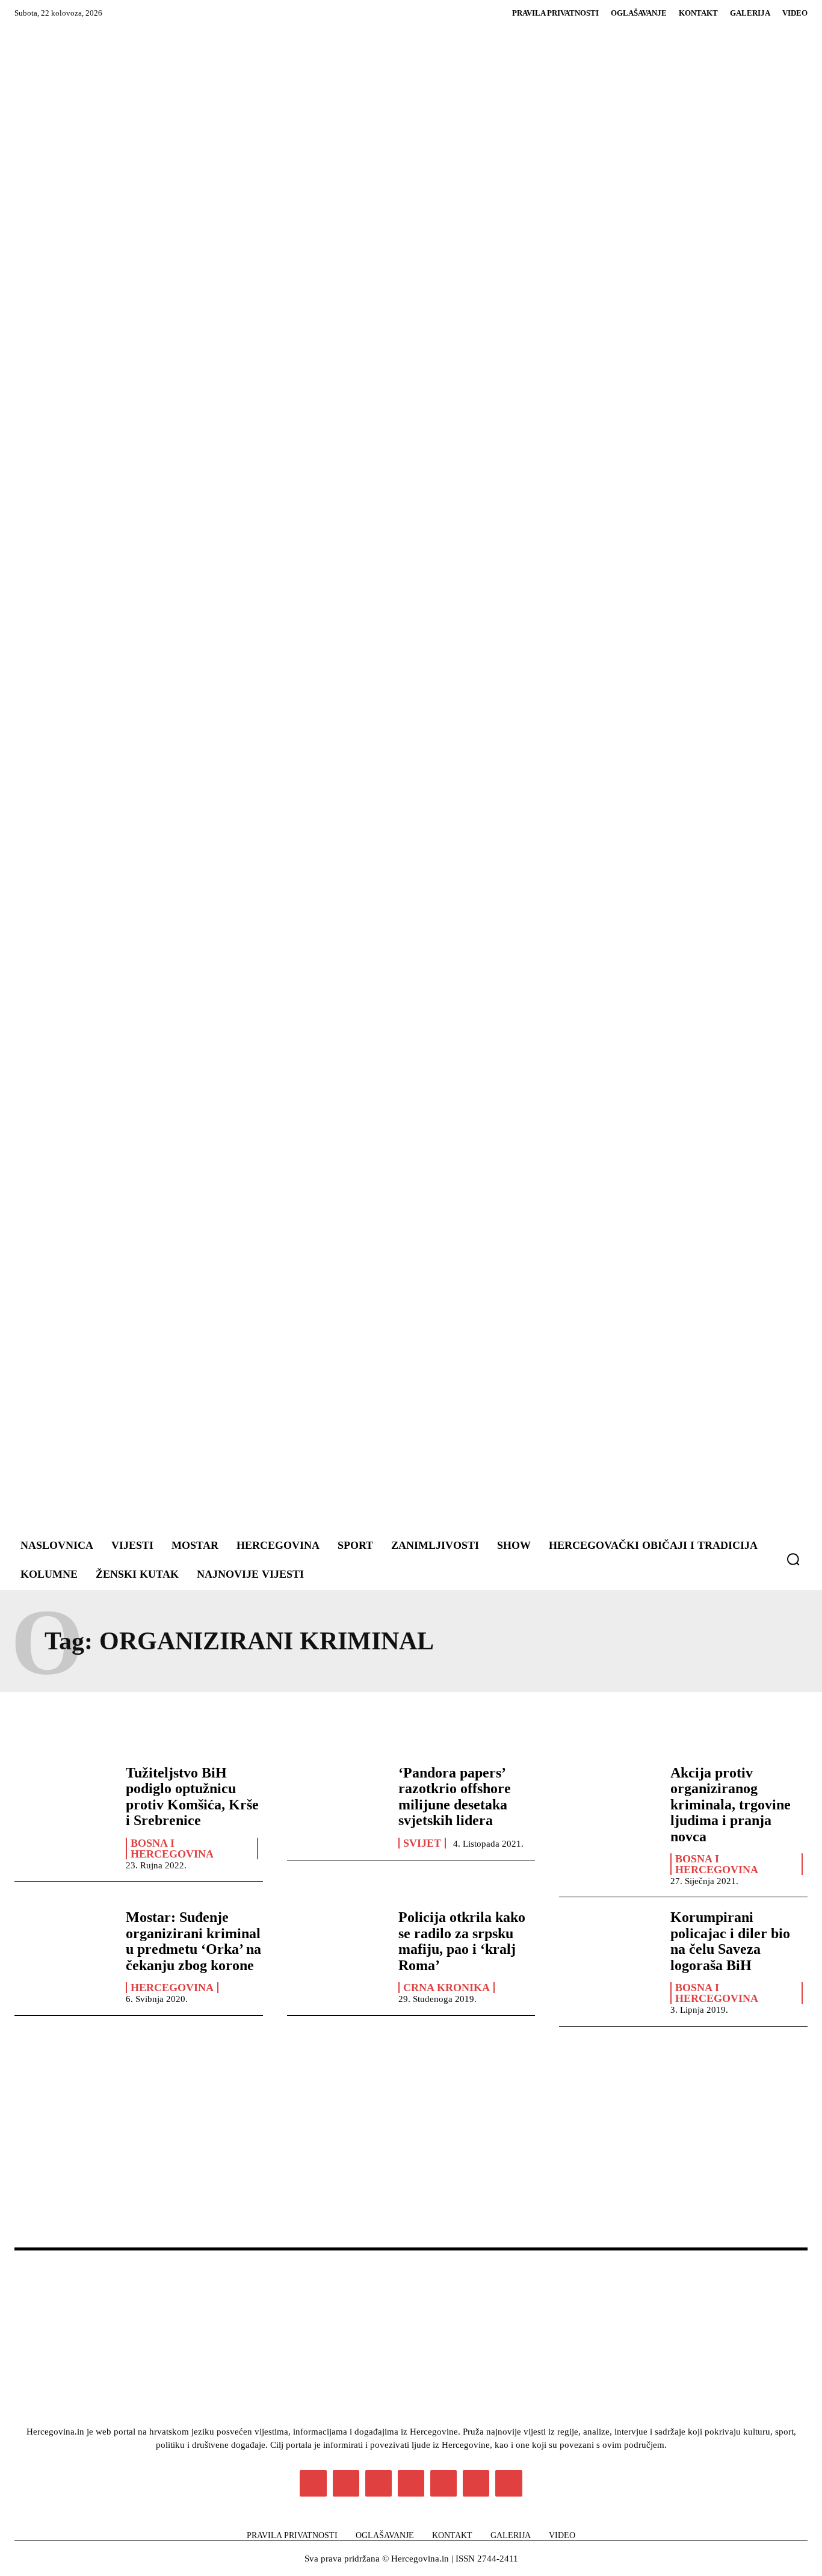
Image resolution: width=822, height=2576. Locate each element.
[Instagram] (346, 2483)
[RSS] (443, 2483)
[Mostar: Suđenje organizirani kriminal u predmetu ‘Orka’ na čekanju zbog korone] (64, 1949)
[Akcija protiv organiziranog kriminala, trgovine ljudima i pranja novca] (609, 1805)
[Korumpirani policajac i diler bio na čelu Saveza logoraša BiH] (609, 1949)
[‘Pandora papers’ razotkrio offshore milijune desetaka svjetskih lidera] (337, 1805)
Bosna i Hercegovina (172, 1849)
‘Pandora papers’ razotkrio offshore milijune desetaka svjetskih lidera (455, 1796)
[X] (476, 2483)
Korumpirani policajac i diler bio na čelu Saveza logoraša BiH (730, 1941)
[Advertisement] (480, 780)
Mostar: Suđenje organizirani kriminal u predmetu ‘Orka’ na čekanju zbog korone (193, 1941)
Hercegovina (172, 1988)
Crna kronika (447, 1988)
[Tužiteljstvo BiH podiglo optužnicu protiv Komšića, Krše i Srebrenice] (64, 1805)
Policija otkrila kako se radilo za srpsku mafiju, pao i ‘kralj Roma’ (462, 1941)
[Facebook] (313, 2483)
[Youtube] (508, 2483)
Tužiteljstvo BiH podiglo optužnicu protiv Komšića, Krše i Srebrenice (192, 1796)
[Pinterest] (411, 2483)
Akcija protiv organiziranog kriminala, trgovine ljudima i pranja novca (731, 1805)
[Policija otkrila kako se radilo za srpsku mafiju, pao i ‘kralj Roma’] (337, 1949)
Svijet (422, 1843)
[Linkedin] (379, 2483)
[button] (793, 1559)
